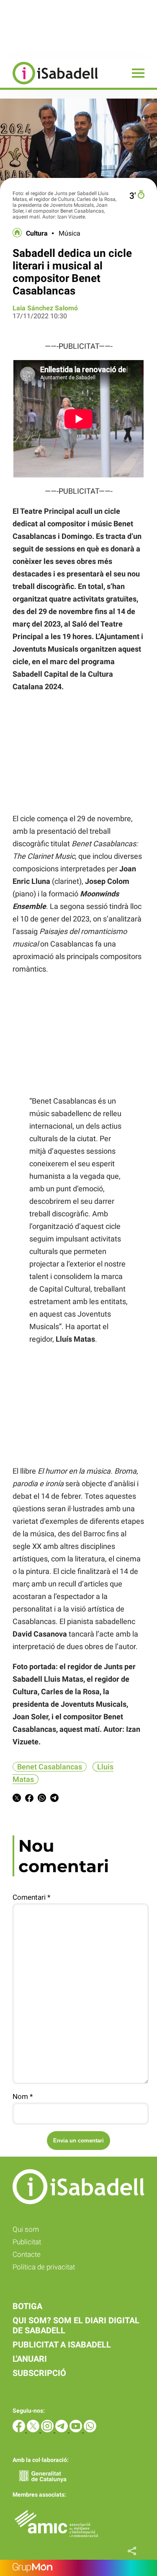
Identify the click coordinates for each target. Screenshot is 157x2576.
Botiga (27, 2306)
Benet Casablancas (50, 1767)
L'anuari (30, 2359)
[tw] (34, 2430)
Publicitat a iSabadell (62, 2345)
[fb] (20, 2430)
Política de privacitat (44, 2267)
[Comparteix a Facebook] (29, 1799)
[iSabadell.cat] (49, 85)
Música (69, 233)
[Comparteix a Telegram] (54, 1799)
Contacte (27, 2254)
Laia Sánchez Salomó (45, 308)
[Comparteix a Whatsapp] (42, 1799)
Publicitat (27, 2242)
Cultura (37, 233)
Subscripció (39, 2373)
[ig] (48, 2430)
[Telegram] (62, 2430)
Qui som (26, 2229)
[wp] (90, 2430)
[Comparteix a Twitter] (17, 1799)
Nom (23, 2096)
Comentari (31, 1897)
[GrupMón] (78, 2568)
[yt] (77, 2430)
